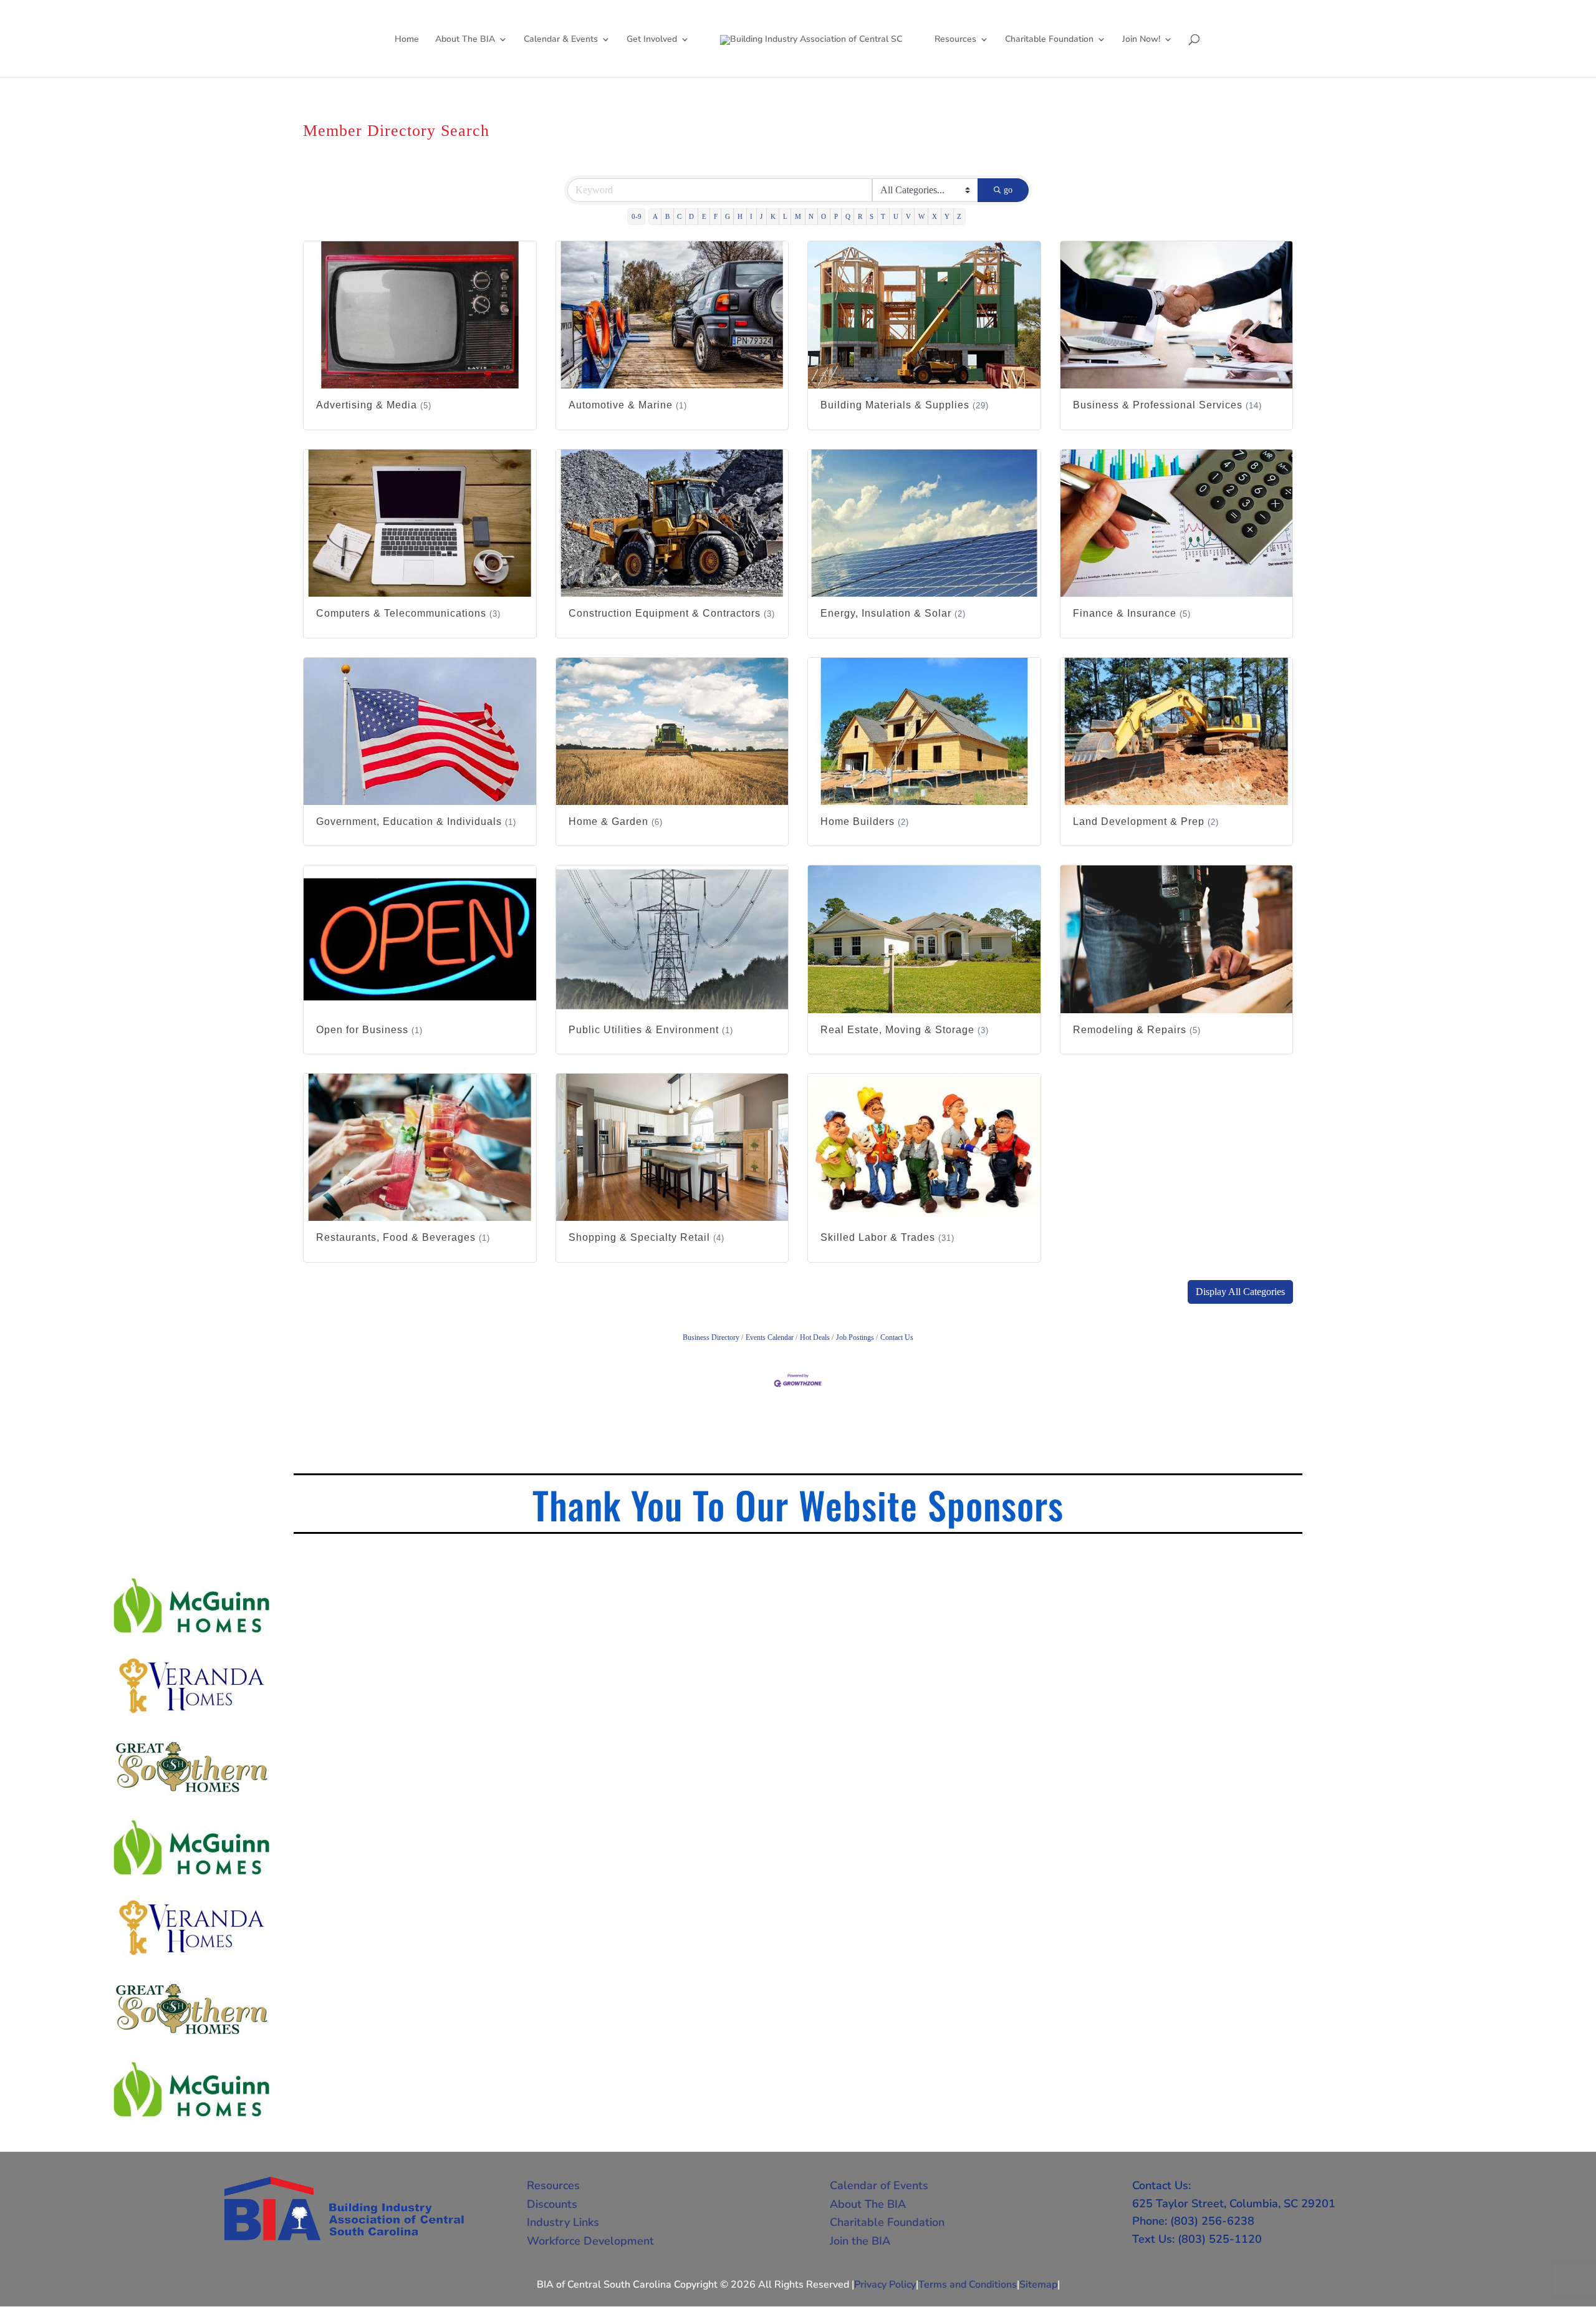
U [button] (896, 216)
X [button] (935, 216)
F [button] (716, 216)
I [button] (751, 216)
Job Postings (855, 1337)
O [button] (824, 216)
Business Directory (711, 1337)
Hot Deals (815, 1337)
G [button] (728, 216)
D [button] (691, 216)
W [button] (921, 216)
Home (407, 40)
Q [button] (848, 216)
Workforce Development (590, 2241)
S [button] (872, 216)
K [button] (773, 216)
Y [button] (947, 216)
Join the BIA (860, 2241)
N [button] (811, 216)
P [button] (836, 216)
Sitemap (1038, 2285)
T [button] (883, 216)
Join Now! (1141, 40)
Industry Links (563, 2222)
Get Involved (652, 40)
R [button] (860, 216)
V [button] (908, 216)
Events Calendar (770, 1337)
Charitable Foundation (1049, 40)
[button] (1240, 1292)
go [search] (1008, 190)
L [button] (785, 216)
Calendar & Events (561, 40)
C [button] (679, 216)
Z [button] (959, 216)
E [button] (704, 216)
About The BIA (465, 40)
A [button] (655, 216)
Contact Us (897, 1337)
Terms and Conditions (968, 2285)
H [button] (740, 216)
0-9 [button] (637, 216)
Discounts (552, 2204)
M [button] (798, 216)
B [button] (667, 216)
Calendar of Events (879, 2185)
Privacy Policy (885, 2285)
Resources (955, 40)
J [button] (761, 216)
